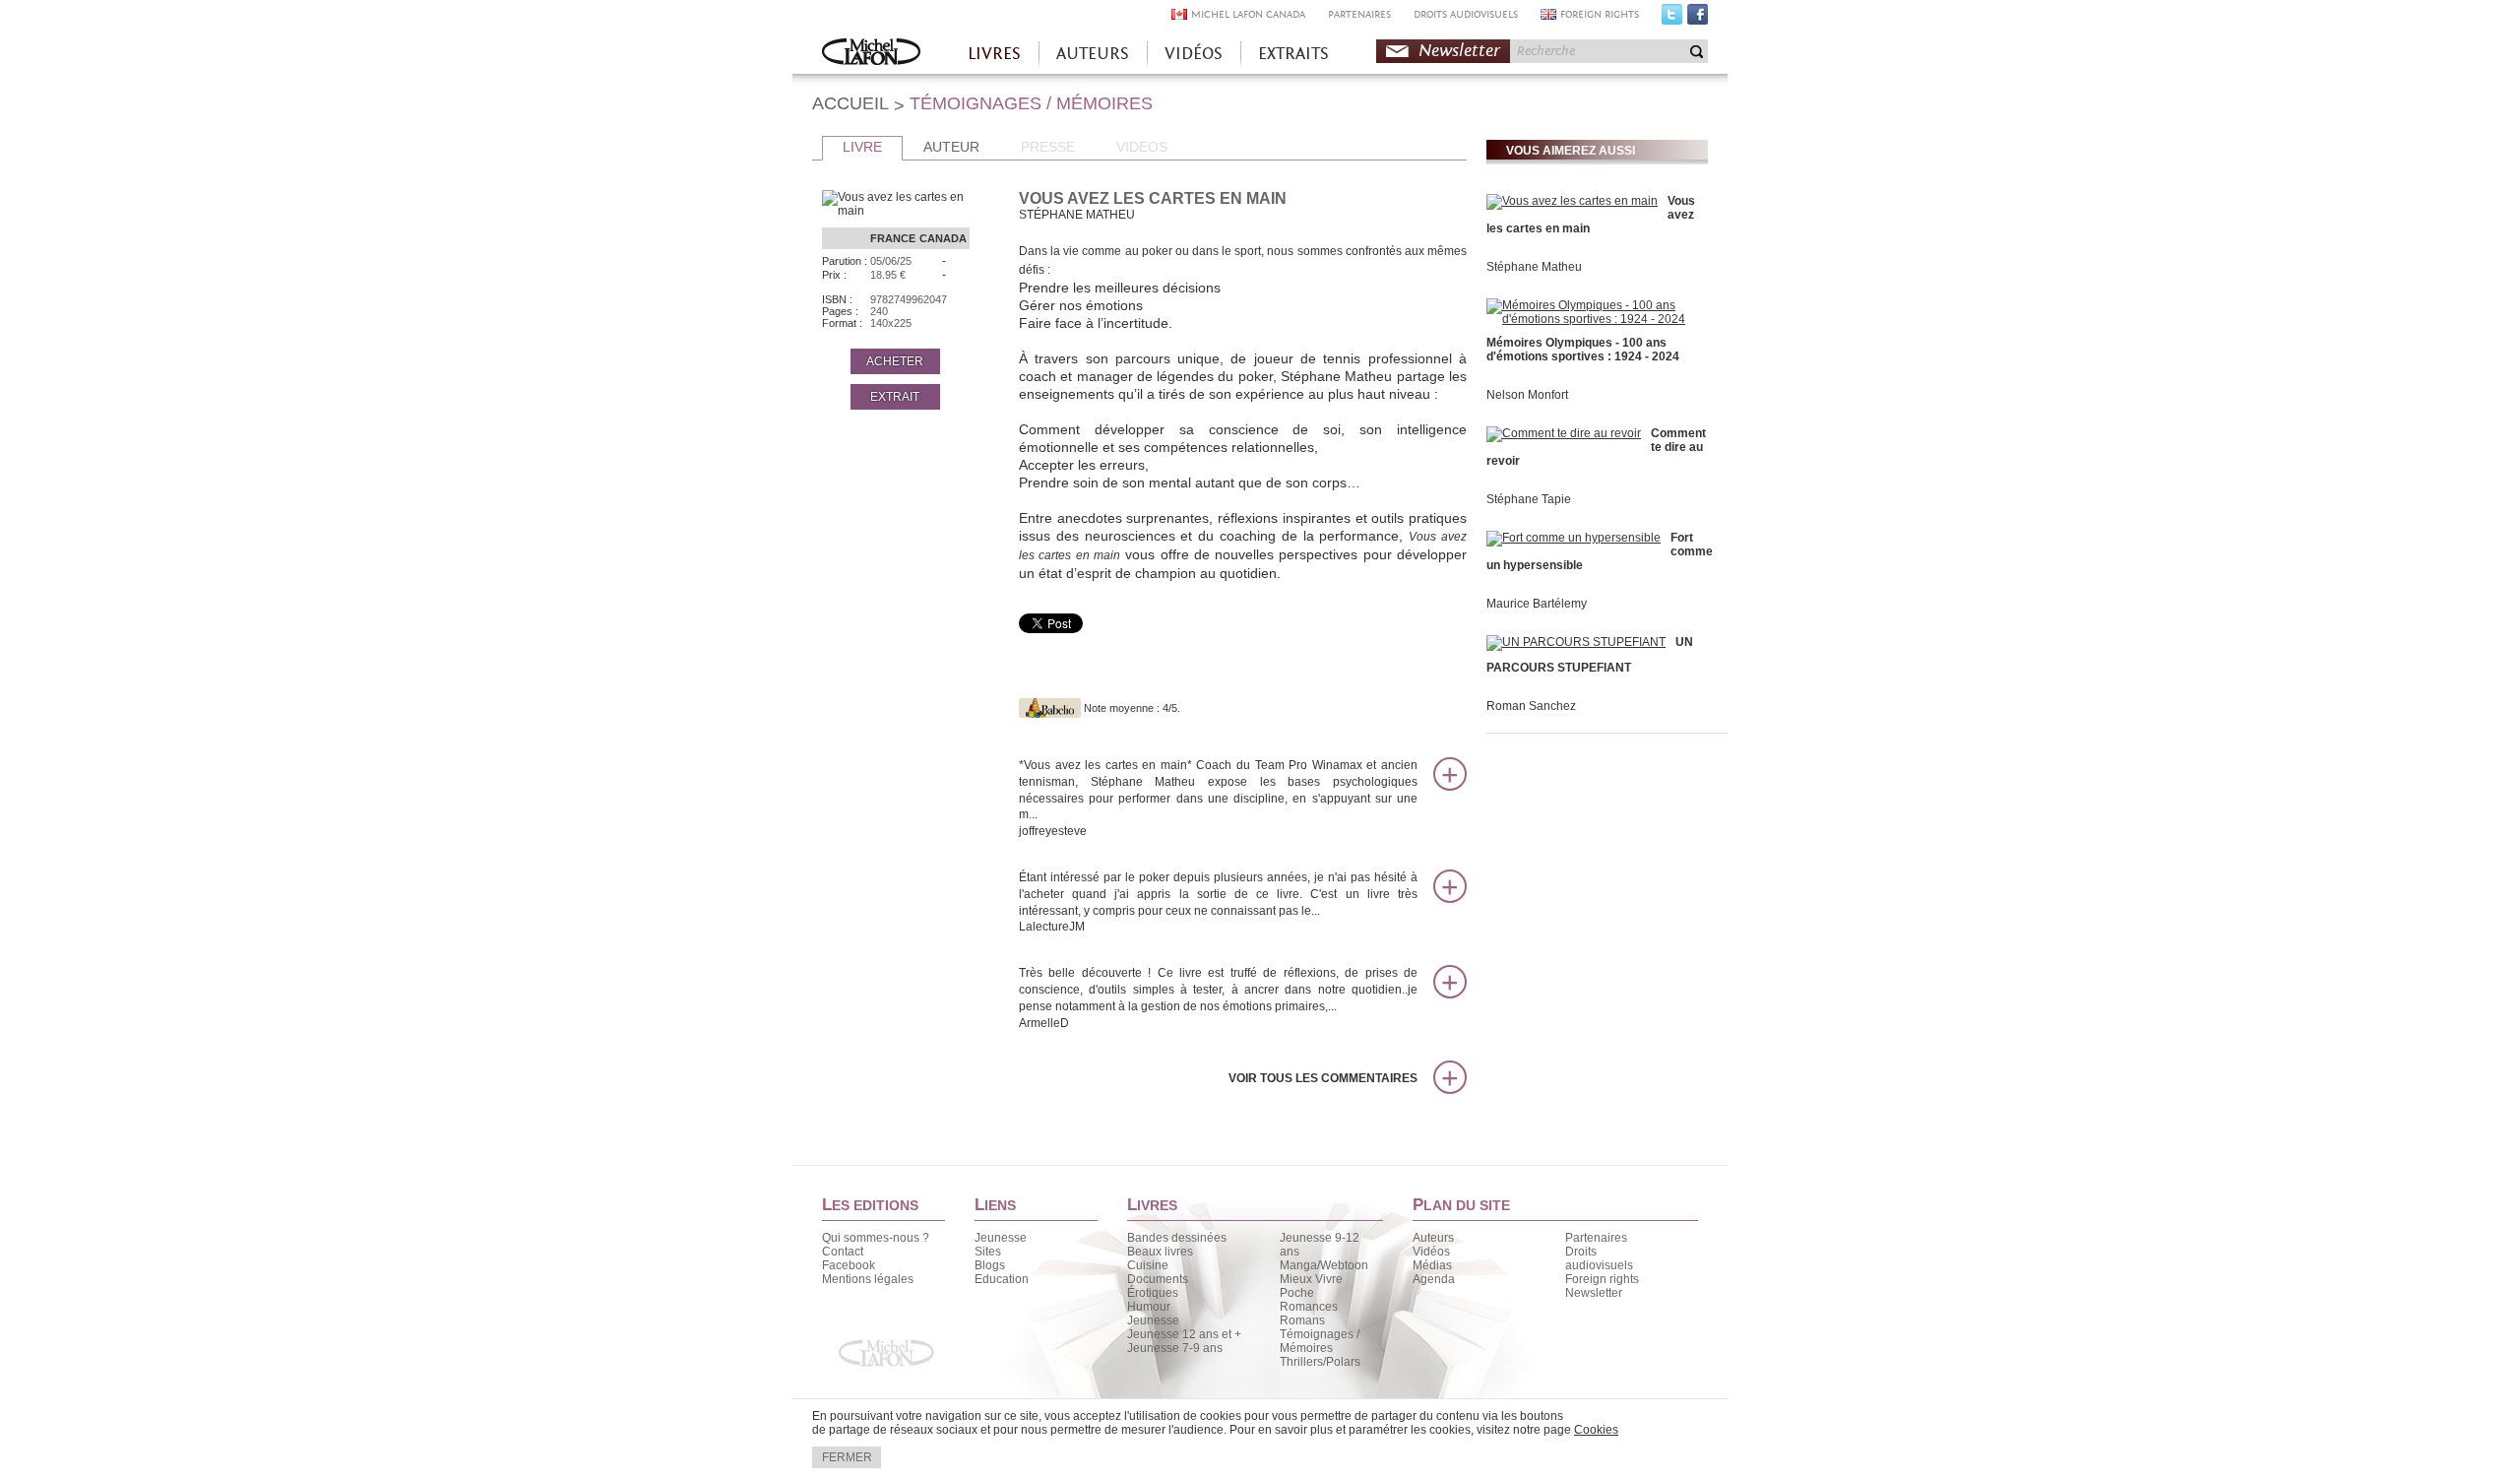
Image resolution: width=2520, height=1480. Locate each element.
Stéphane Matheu (1534, 267)
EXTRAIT (895, 397)
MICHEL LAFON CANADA (1248, 14)
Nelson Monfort (1527, 395)
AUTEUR (951, 147)
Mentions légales (868, 1279)
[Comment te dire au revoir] (1564, 433)
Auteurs (1433, 1238)
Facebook (1698, 19)
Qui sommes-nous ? (876, 1238)
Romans (1302, 1320)
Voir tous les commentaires (1323, 1078)
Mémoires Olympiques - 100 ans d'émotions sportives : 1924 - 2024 (1583, 350)
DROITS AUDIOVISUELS (1466, 14)
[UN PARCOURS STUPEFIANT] (1576, 642)
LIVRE (862, 147)
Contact (843, 1252)
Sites (988, 1252)
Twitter (1672, 19)
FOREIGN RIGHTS (1600, 14)
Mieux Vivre (1311, 1279)
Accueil (871, 54)
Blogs (990, 1265)
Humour (1149, 1307)
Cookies (1596, 1430)
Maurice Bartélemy (1537, 604)
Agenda (1434, 1279)
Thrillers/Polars (1320, 1362)
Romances (1309, 1307)
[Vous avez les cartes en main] (1572, 201)
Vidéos (1431, 1252)
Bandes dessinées (1177, 1238)
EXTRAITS (1293, 54)
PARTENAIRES (1359, 14)
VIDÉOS (1194, 54)
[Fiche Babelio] (1050, 708)
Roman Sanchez (1531, 706)
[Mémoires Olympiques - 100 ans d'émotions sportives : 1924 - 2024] (1595, 319)
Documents (1158, 1279)
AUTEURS (1093, 54)
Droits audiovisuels (1599, 1258)
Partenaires (1596, 1238)
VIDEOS (1142, 147)
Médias (1432, 1265)
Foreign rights (1602, 1279)
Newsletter (1459, 51)
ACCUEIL (850, 103)
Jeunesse (1001, 1238)
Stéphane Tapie (1529, 499)
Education (1002, 1279)
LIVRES (994, 54)
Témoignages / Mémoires (1320, 1341)
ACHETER (895, 361)
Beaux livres (1160, 1252)
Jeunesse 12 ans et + (1184, 1334)
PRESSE (1048, 147)
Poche (1297, 1293)
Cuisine (1148, 1265)
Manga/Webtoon (1324, 1265)
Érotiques (1153, 1293)
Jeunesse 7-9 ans (1175, 1348)
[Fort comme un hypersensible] (1574, 538)
